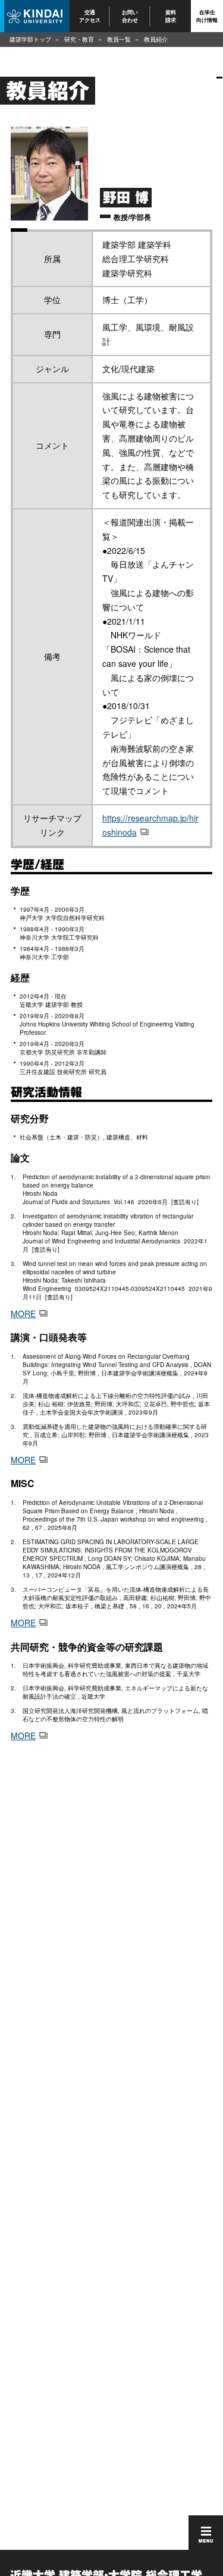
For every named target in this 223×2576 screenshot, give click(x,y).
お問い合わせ (131, 16)
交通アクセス (90, 16)
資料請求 (171, 16)
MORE (23, 1314)
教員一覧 (119, 39)
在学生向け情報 (207, 16)
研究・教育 (79, 39)
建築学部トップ (30, 39)
